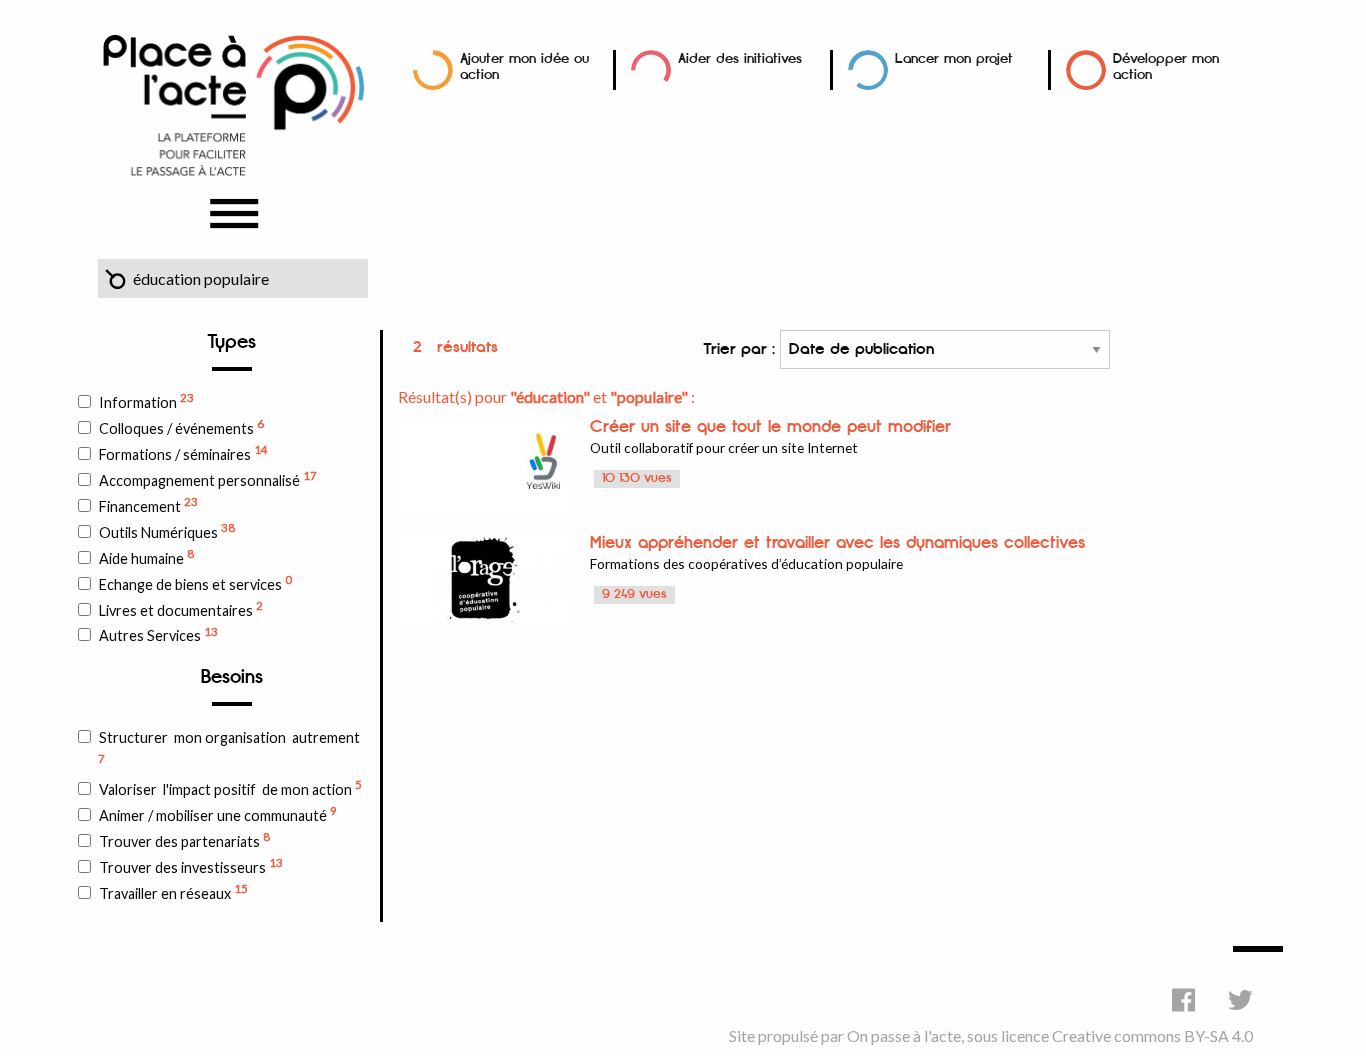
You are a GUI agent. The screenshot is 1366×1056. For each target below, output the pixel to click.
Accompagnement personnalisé (208, 479)
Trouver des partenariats (184, 840)
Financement (148, 505)
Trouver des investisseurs (191, 866)
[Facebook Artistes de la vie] (1183, 999)
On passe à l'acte (904, 1035)
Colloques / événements (181, 427)
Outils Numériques (167, 531)
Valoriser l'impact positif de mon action (230, 788)
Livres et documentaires (181, 609)
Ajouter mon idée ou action (524, 66)
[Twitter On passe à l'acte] (1240, 999)
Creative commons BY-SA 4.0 (1152, 1035)
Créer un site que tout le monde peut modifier (770, 427)
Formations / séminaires (183, 453)
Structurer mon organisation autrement (229, 747)
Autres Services (158, 635)
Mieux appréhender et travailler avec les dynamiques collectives (837, 543)
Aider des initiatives (740, 58)
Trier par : (741, 349)
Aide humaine (146, 557)
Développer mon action (1166, 66)
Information (146, 401)
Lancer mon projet (954, 58)
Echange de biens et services (195, 583)
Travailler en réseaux (173, 892)
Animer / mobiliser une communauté (218, 814)
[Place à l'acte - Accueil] (233, 103)
